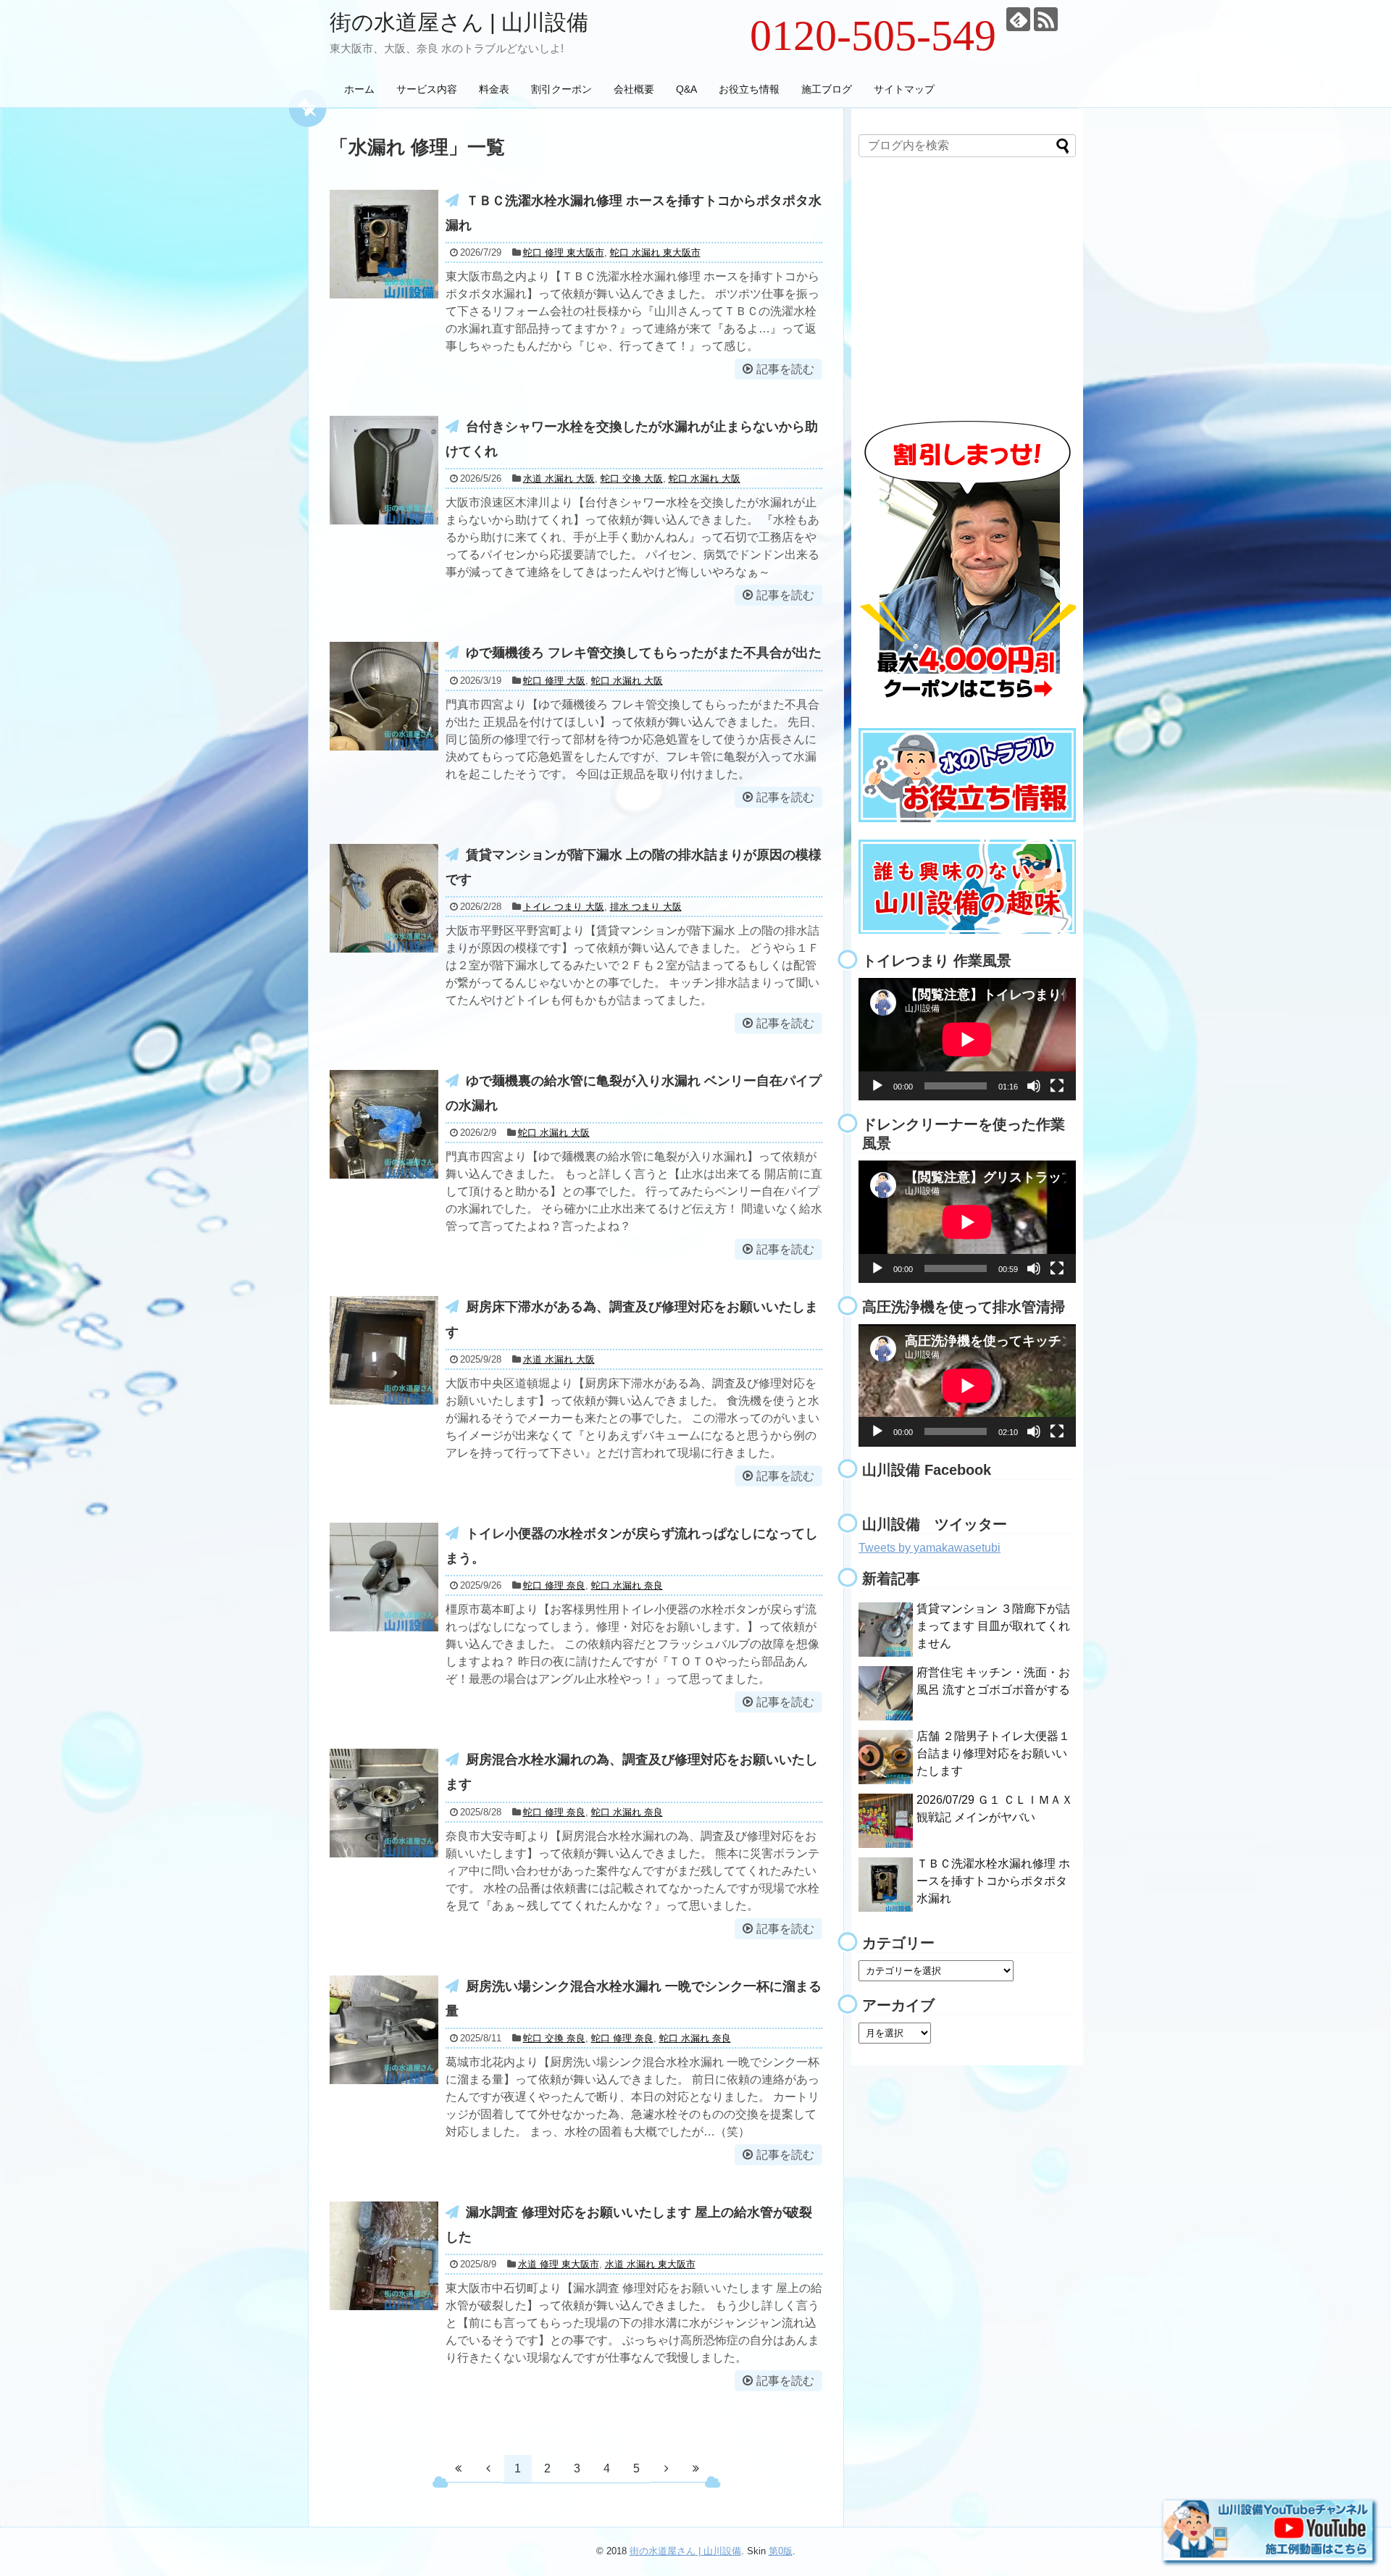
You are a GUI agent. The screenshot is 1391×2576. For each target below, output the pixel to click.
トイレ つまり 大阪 (564, 907)
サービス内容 (427, 89)
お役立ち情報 (749, 89)
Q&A (686, 89)
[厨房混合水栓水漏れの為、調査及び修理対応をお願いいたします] (384, 1803)
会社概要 (634, 89)
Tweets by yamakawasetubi (930, 1548)
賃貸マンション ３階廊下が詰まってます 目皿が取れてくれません (993, 1626)
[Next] (667, 2468)
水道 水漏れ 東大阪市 (650, 2264)
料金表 (494, 89)
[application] (967, 1039)
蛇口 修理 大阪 (554, 681)
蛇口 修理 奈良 (554, 1585)
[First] (459, 2468)
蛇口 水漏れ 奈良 (627, 1585)
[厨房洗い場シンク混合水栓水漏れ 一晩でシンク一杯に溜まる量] (384, 2030)
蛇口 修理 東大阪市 (564, 252)
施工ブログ (827, 89)
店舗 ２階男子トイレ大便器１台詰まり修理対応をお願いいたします (993, 1753)
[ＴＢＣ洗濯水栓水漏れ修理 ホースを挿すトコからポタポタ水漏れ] (384, 244)
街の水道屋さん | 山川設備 (459, 22)
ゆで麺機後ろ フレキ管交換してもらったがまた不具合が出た (644, 653)
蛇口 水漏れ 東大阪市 (655, 252)
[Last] (696, 2468)
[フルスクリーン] (1057, 1086)
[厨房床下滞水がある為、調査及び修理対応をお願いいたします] (384, 1350)
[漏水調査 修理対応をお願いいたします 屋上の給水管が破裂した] (384, 2256)
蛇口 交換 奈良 (554, 2038)
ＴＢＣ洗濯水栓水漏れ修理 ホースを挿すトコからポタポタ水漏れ (993, 1881)
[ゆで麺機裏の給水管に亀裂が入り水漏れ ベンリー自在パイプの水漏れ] (384, 1124)
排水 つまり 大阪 (646, 907)
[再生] (877, 1086)
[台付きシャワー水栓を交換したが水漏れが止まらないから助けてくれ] (384, 470)
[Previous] (488, 2468)
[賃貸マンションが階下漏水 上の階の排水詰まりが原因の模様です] (384, 898)
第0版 (781, 2551)
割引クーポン (561, 89)
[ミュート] (1034, 1086)
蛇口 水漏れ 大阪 (705, 478)
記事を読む (785, 369)
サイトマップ (904, 89)
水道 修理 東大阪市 (559, 2264)
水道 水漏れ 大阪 (559, 478)
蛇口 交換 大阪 (632, 478)
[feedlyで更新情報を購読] (1018, 19)
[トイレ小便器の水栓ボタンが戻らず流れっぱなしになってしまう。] (384, 1577)
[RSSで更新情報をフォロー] (1046, 19)
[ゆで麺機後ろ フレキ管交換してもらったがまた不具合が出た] (384, 696)
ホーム (359, 89)
